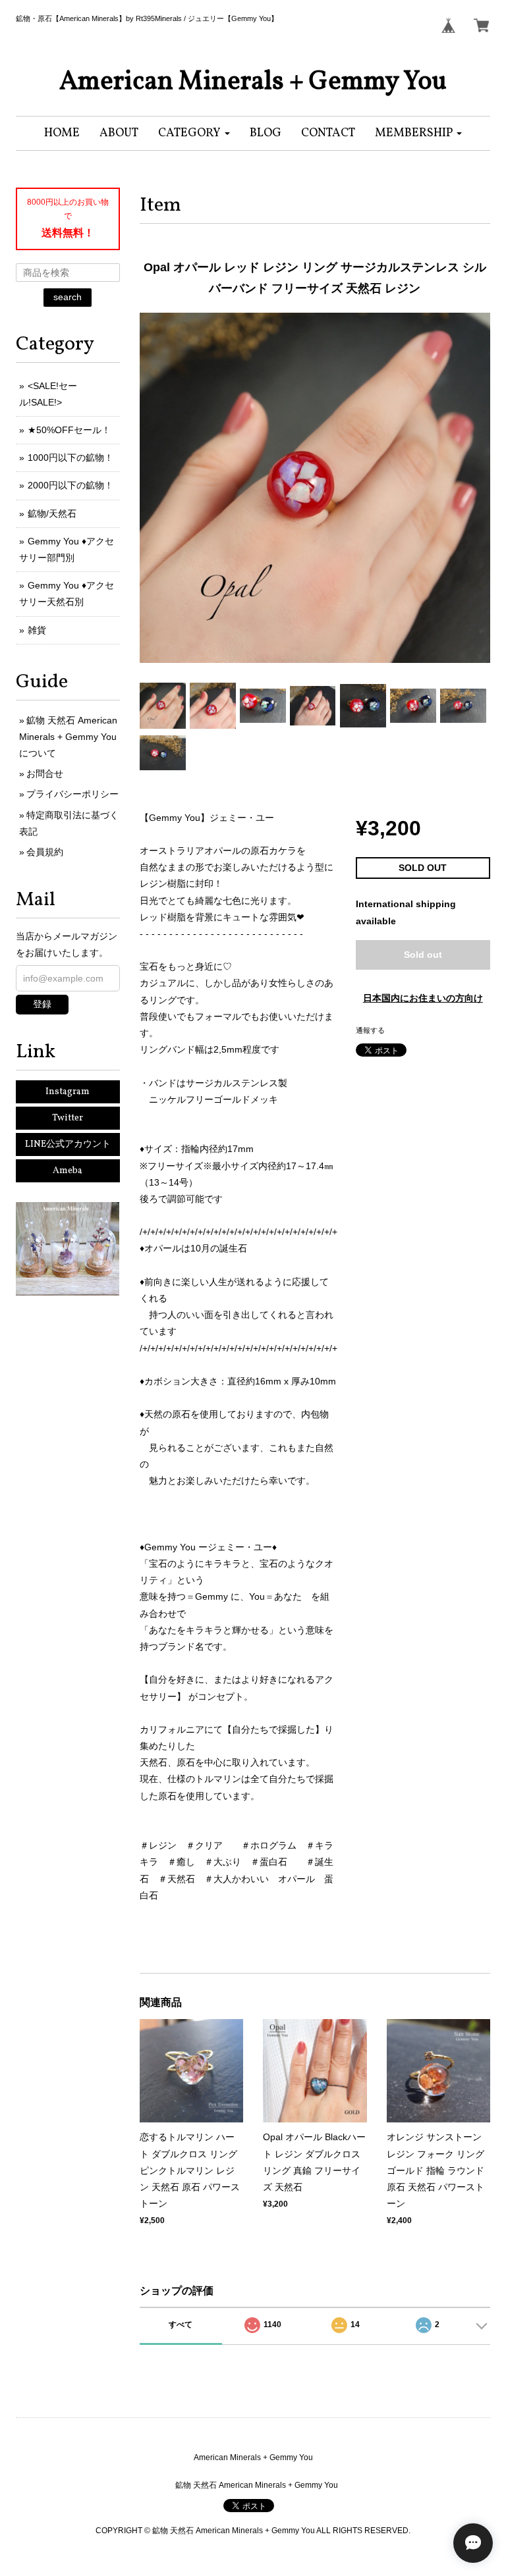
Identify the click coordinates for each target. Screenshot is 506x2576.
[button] (194, 133)
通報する (370, 1030)
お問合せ (45, 774)
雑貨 (37, 630)
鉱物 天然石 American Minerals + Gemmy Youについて (68, 737)
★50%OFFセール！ (69, 430)
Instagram (68, 1092)
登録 (42, 1004)
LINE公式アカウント (68, 1144)
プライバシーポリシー (72, 794)
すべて (181, 2325)
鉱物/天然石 (52, 513)
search (68, 297)
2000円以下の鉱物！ (70, 485)
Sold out (423, 955)
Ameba (68, 1171)
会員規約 (45, 852)
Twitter (68, 1118)
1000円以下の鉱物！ (70, 458)
